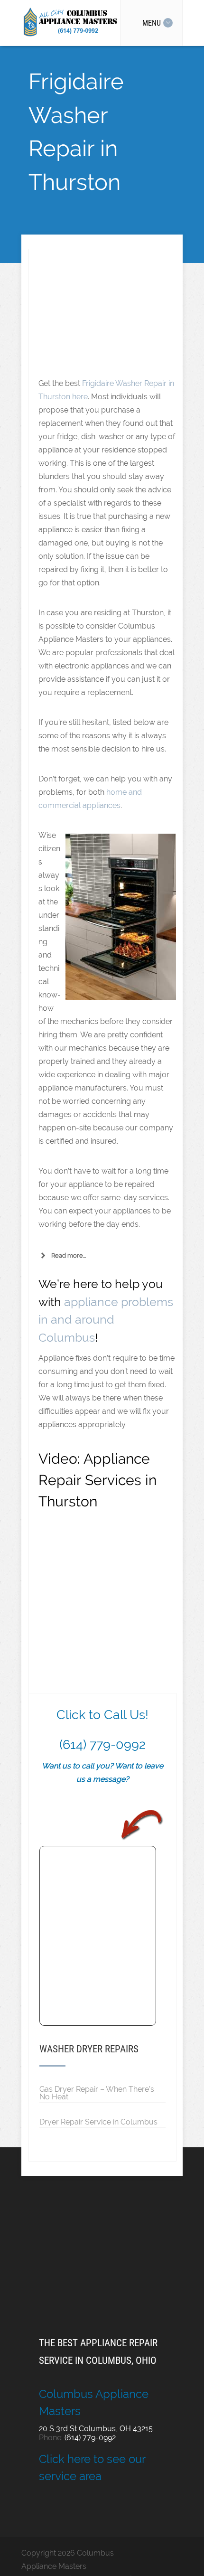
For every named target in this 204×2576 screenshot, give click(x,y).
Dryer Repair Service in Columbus (98, 2122)
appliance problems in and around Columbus (106, 1320)
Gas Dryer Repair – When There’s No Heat (97, 2093)
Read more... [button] (69, 1255)
